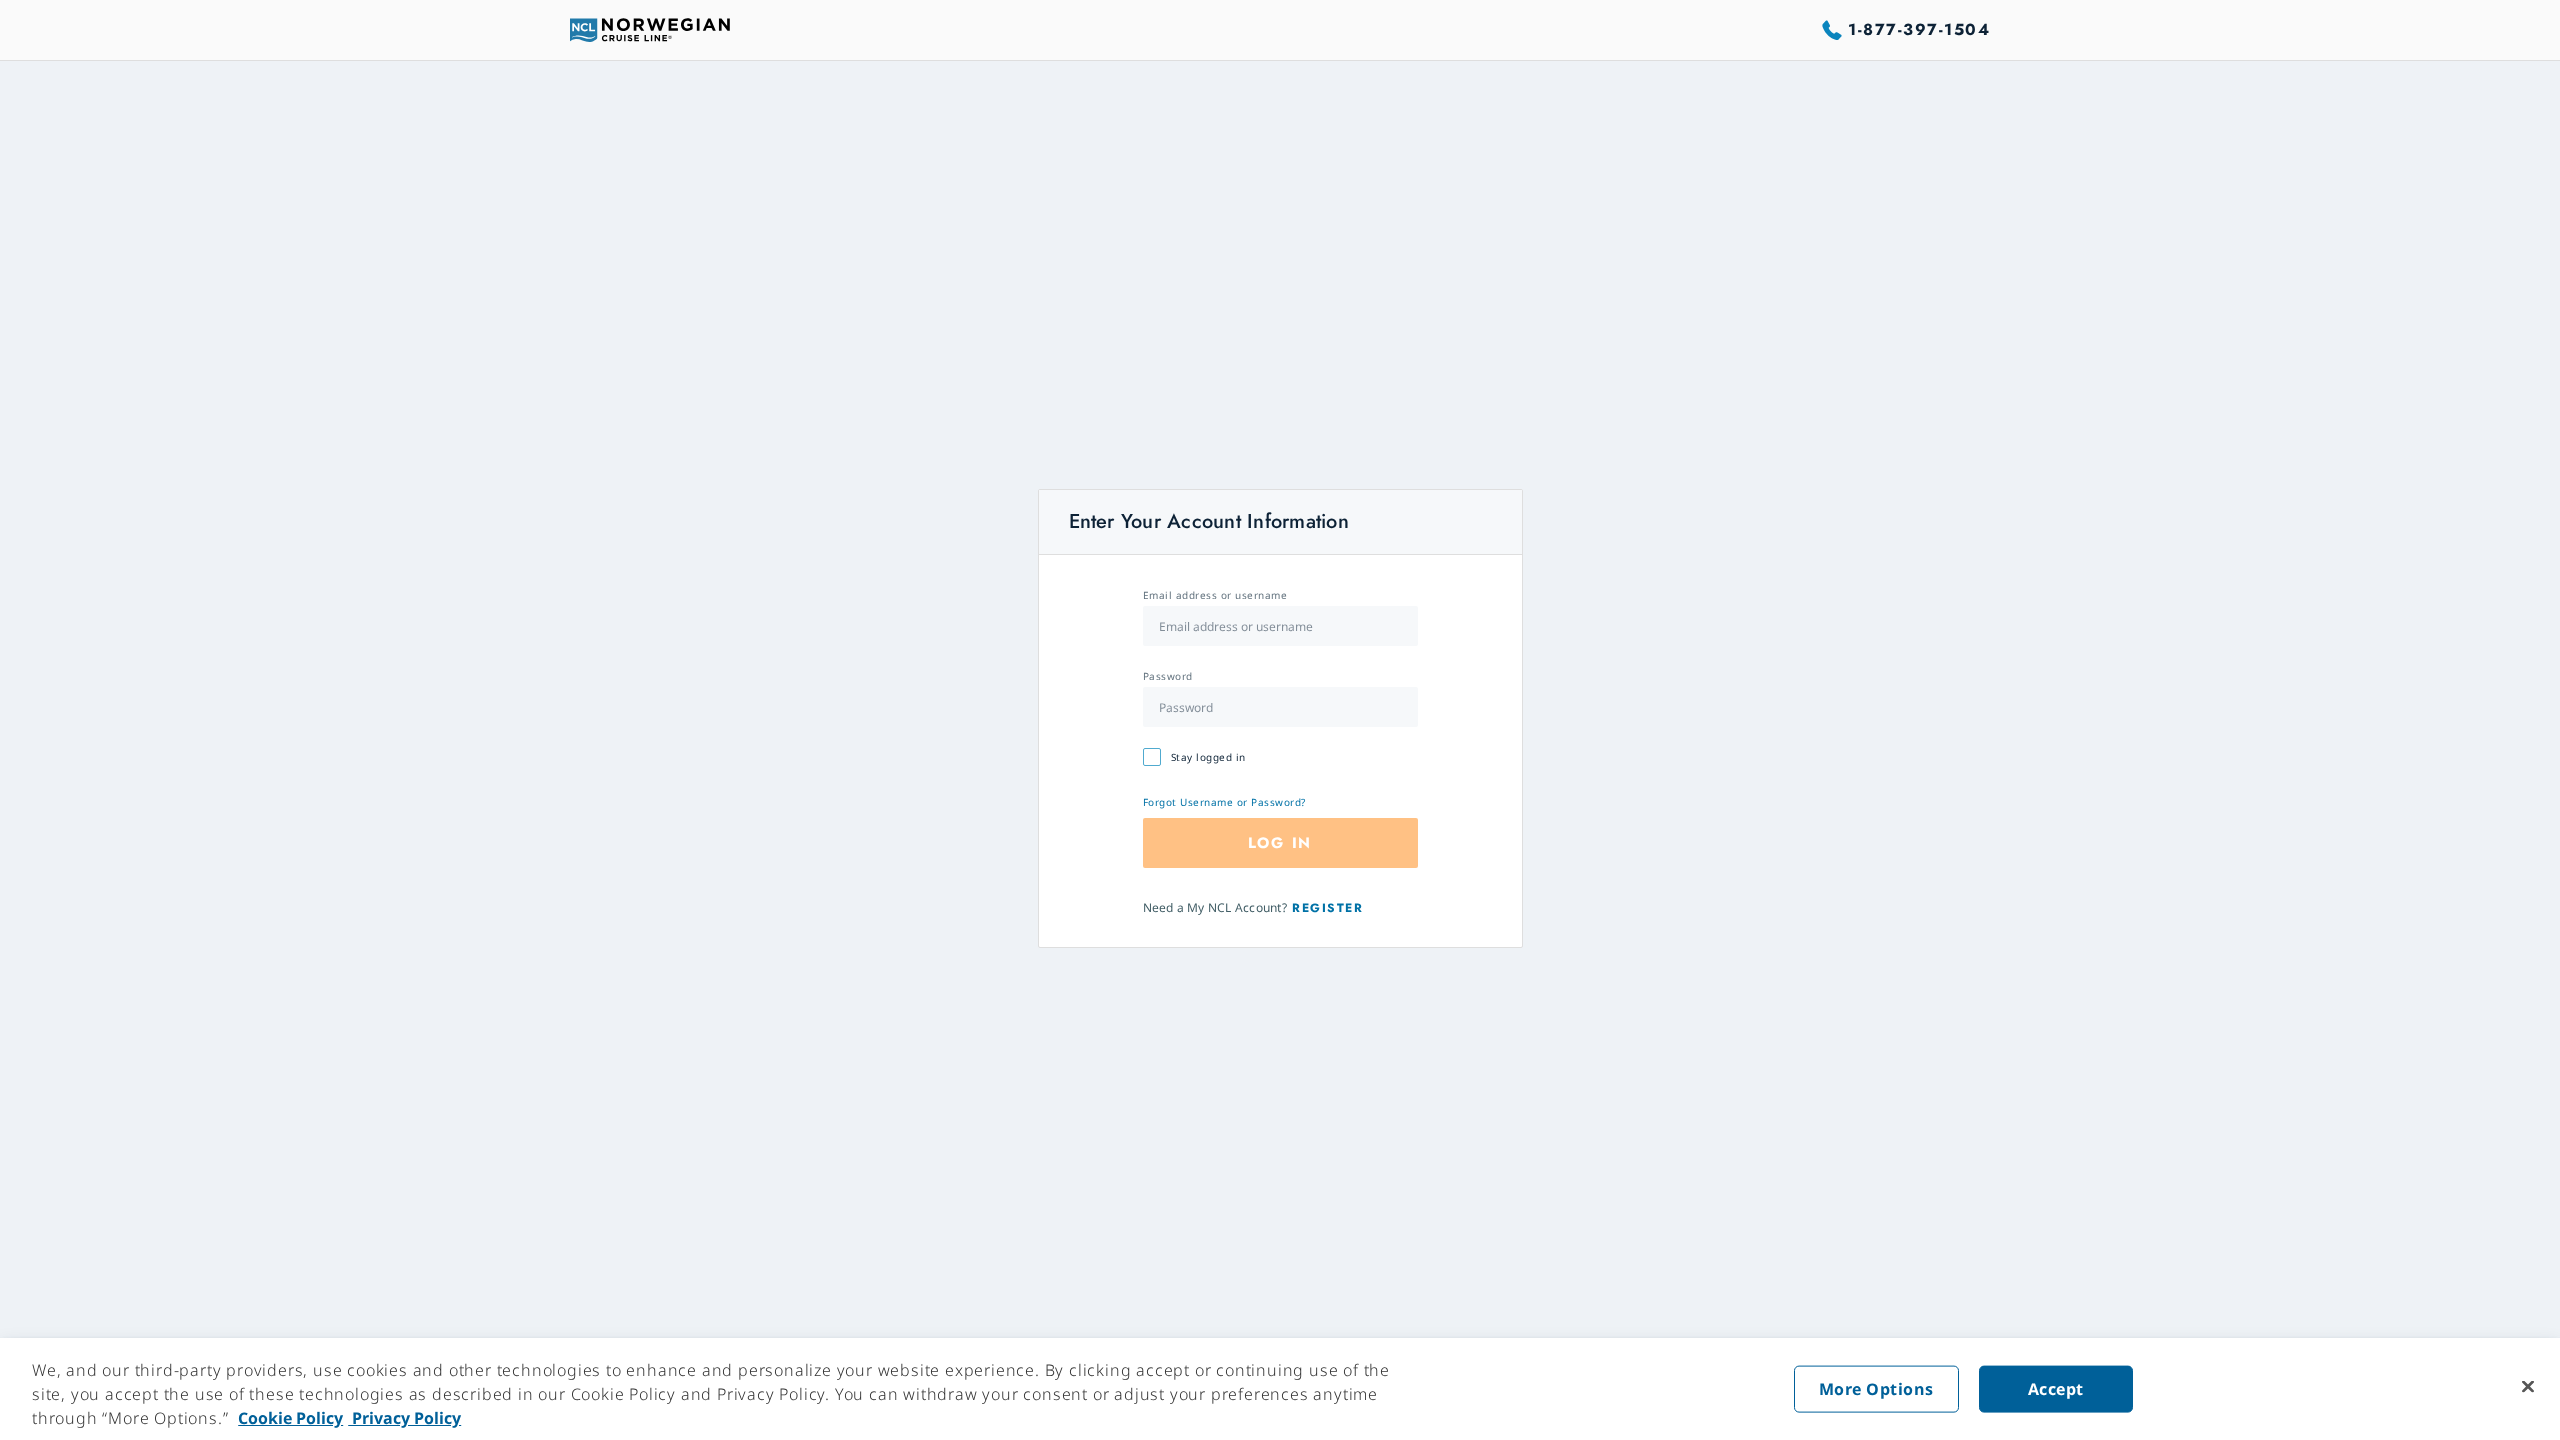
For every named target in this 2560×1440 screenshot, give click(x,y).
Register (1327, 908)
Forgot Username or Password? (1224, 802)
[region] (1280, 1389)
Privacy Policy (404, 1418)
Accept (2056, 1389)
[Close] (2528, 1387)
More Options (1876, 1389)
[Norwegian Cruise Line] (650, 30)
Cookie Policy (290, 1418)
